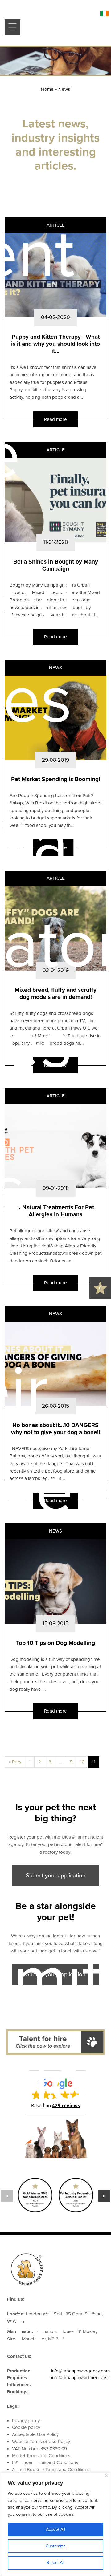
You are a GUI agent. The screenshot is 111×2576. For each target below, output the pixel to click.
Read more (55, 419)
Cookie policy (26, 2427)
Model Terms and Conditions (41, 2456)
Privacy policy (26, 2421)
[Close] (107, 2476)
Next (104, 2196)
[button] (55, 2093)
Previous (7, 2196)
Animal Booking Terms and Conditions (51, 2470)
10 (82, 1762)
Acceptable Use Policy (35, 2434)
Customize (56, 2546)
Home (47, 89)
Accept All (55, 2529)
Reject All (55, 2563)
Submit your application (56, 1876)
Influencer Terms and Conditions (45, 2462)
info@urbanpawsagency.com (80, 2371)
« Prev (15, 1762)
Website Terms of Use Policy (41, 2442)
